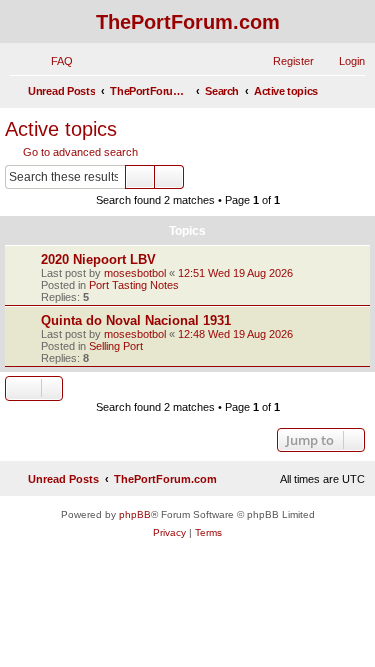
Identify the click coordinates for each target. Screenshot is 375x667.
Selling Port (116, 346)
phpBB (135, 514)
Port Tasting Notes (134, 285)
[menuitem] (53, 61)
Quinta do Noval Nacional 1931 (136, 320)
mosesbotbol (135, 273)
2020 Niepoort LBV (98, 259)
